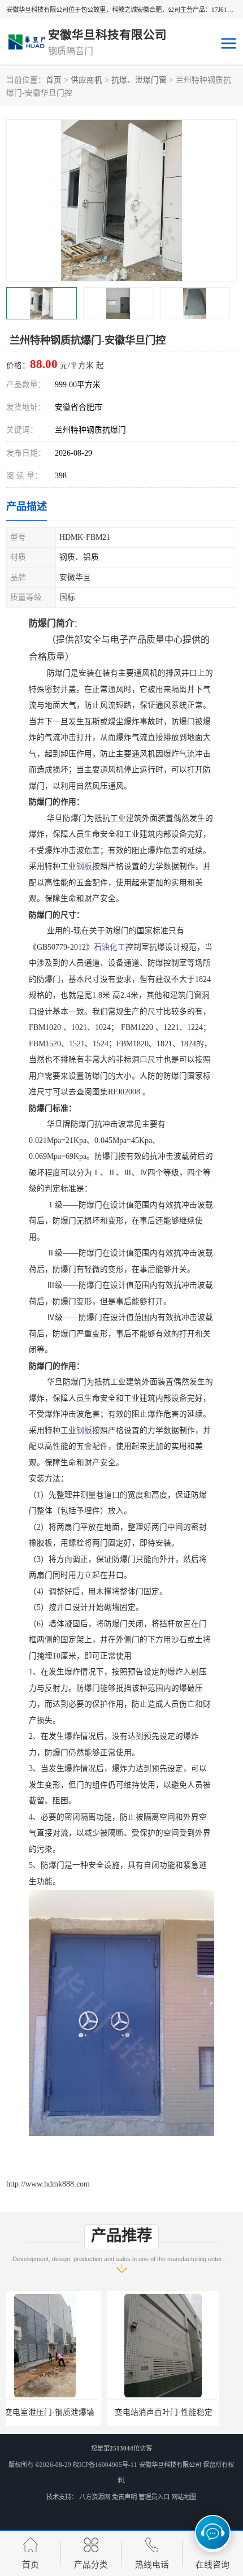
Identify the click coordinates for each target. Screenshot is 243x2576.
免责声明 (124, 2497)
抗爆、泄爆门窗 (139, 80)
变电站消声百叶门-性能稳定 (62, 2412)
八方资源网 (95, 2497)
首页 (54, 80)
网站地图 (184, 2497)
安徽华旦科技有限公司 (170, 2465)
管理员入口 (154, 2497)
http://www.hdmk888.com (48, 2184)
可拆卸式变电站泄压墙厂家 (181, 2412)
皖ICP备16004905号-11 (105, 2465)
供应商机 (86, 80)
